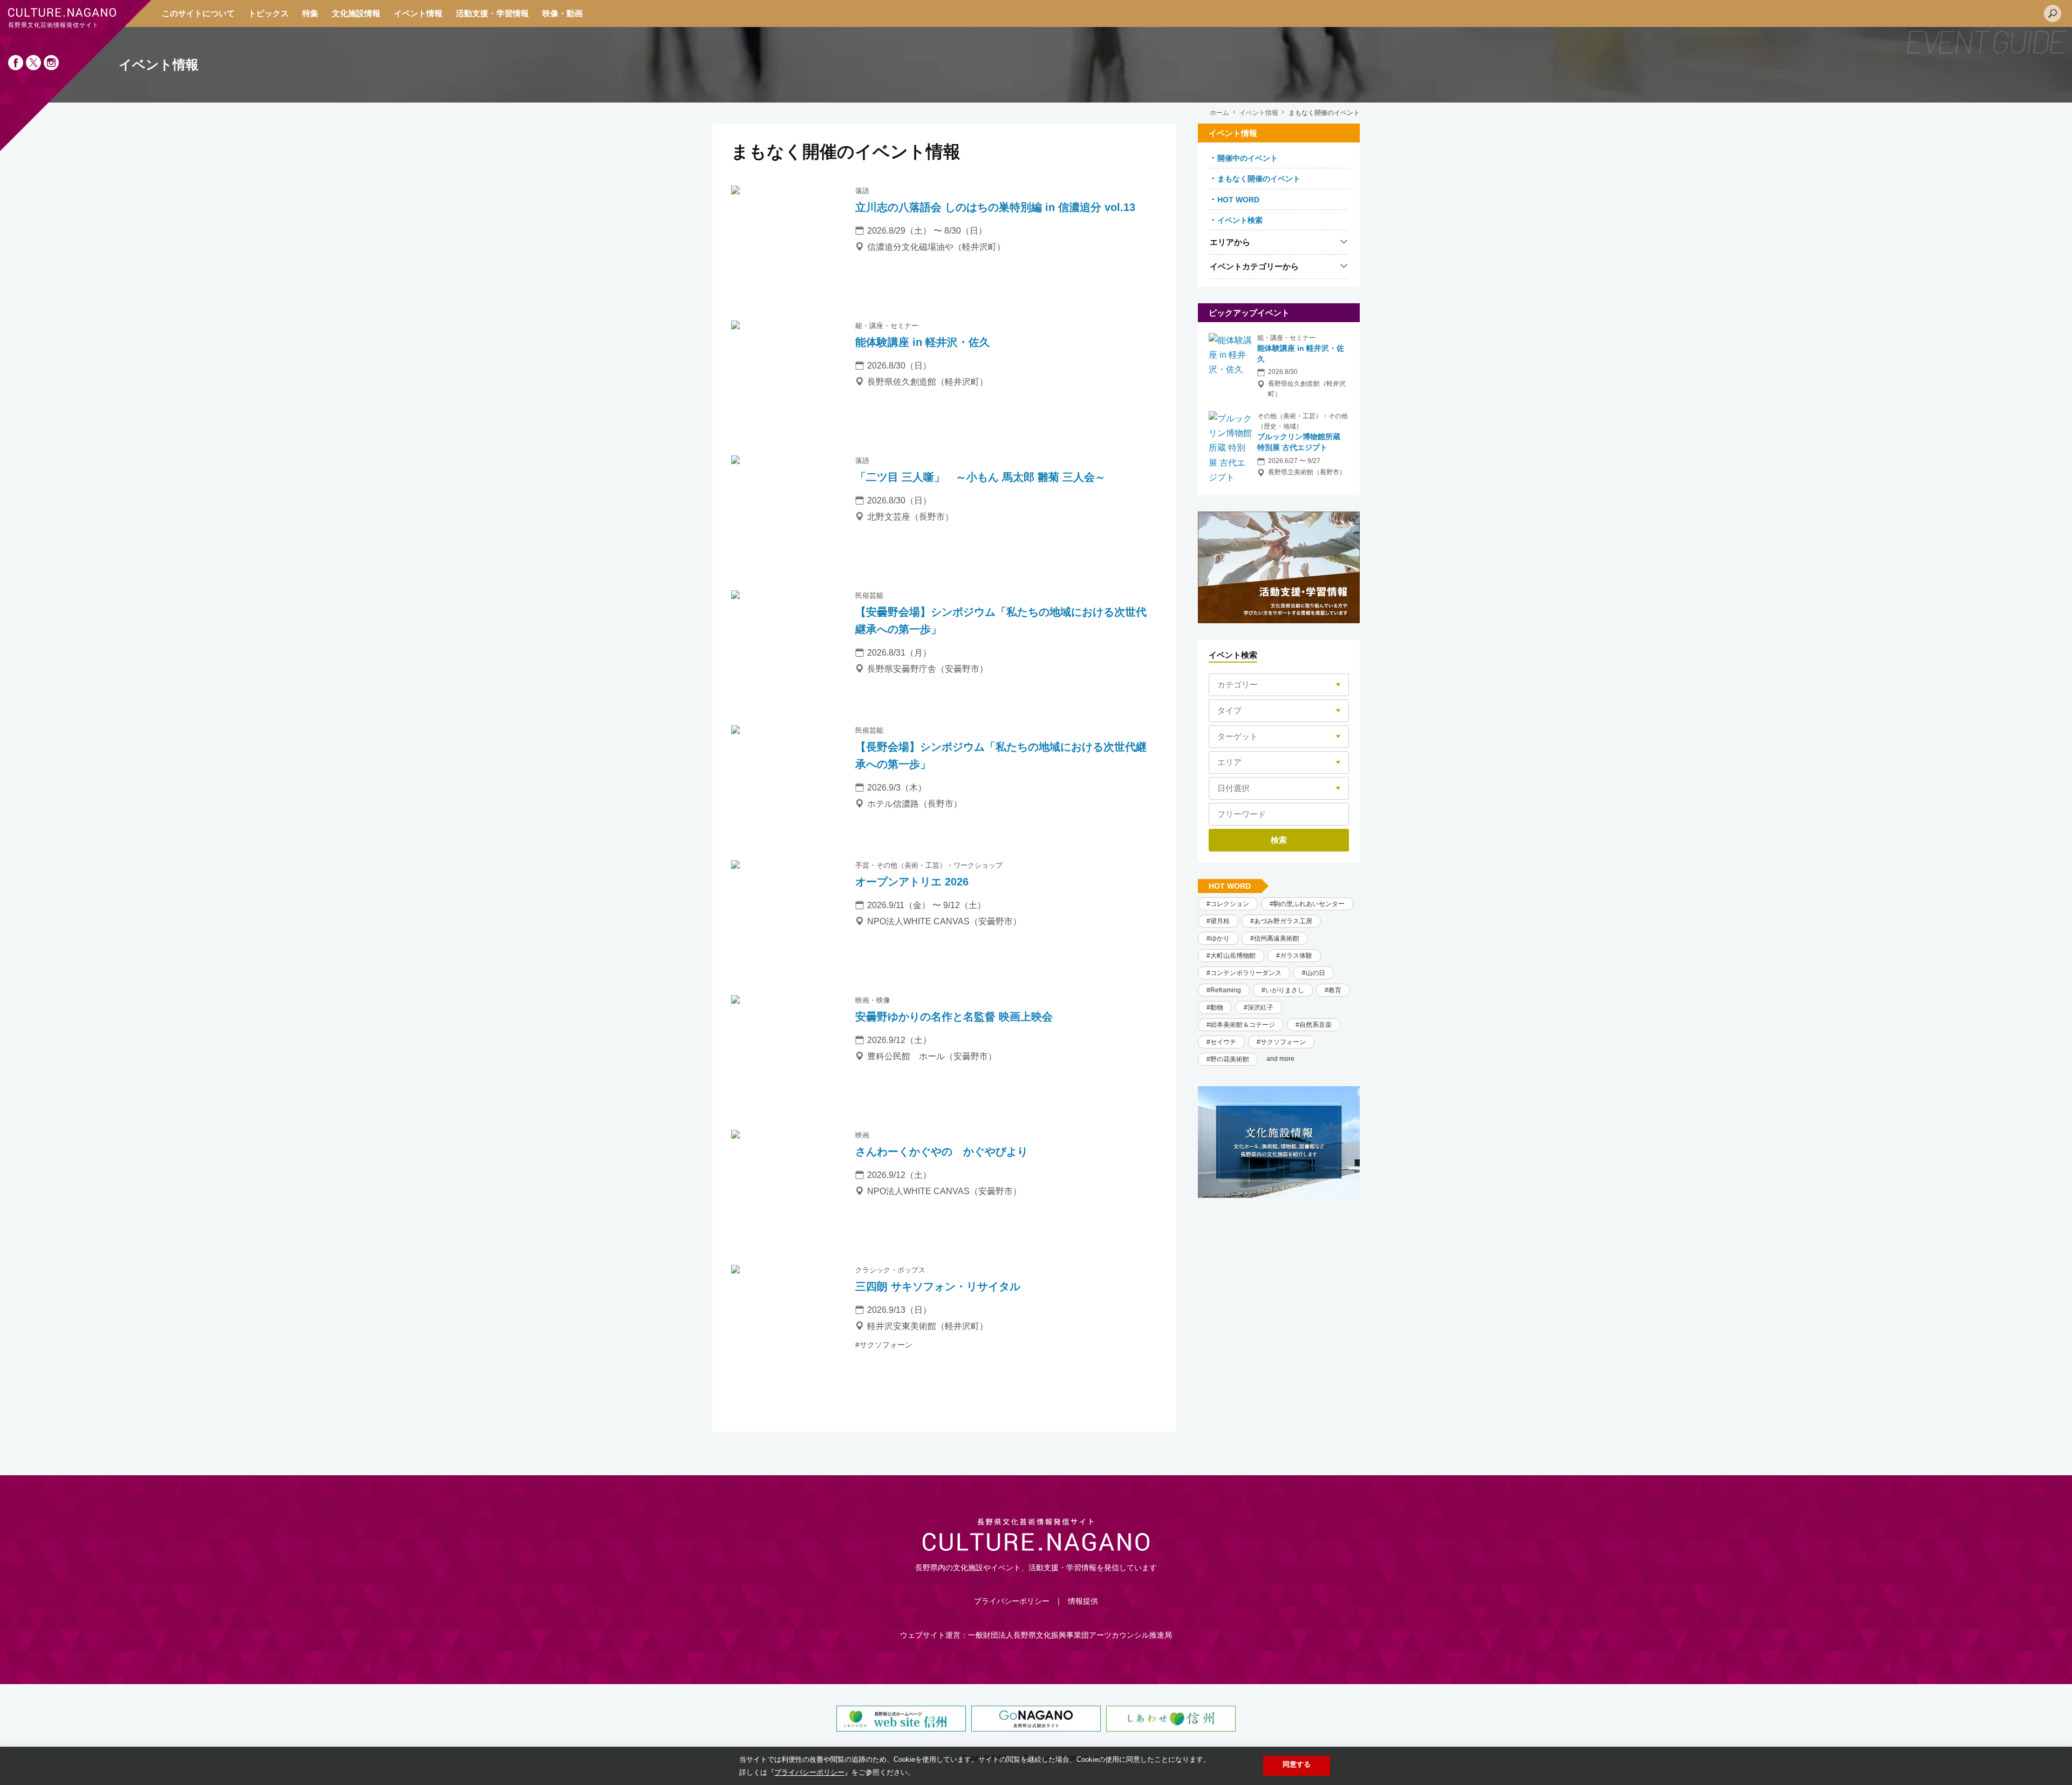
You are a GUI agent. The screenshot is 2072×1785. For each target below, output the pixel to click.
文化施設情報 (356, 13)
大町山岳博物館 (1233, 956)
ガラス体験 (1296, 956)
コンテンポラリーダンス (1246, 973)
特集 (310, 13)
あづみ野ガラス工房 (1283, 921)
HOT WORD (1238, 200)
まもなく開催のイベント (1259, 179)
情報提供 (1083, 1601)
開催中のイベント (1248, 158)
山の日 (1316, 973)
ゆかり (1220, 938)
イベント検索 (1240, 220)
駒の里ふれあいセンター (1309, 904)
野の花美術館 (1230, 1059)
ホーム (1219, 113)
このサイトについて (198, 13)
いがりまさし (1285, 990)
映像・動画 (563, 13)
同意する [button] (1297, 1764)
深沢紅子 (1260, 1007)
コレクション (1230, 904)
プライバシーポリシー (1012, 1601)
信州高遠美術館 (1277, 938)
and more (1280, 1059)
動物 (1217, 1007)
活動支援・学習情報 (492, 13)
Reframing (1226, 990)
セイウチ (1223, 1042)
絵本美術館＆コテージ (1243, 1025)
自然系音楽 (1316, 1025)
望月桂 (1220, 921)
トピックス (268, 13)
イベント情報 (418, 13)
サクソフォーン (1283, 1042)
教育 (1335, 990)
